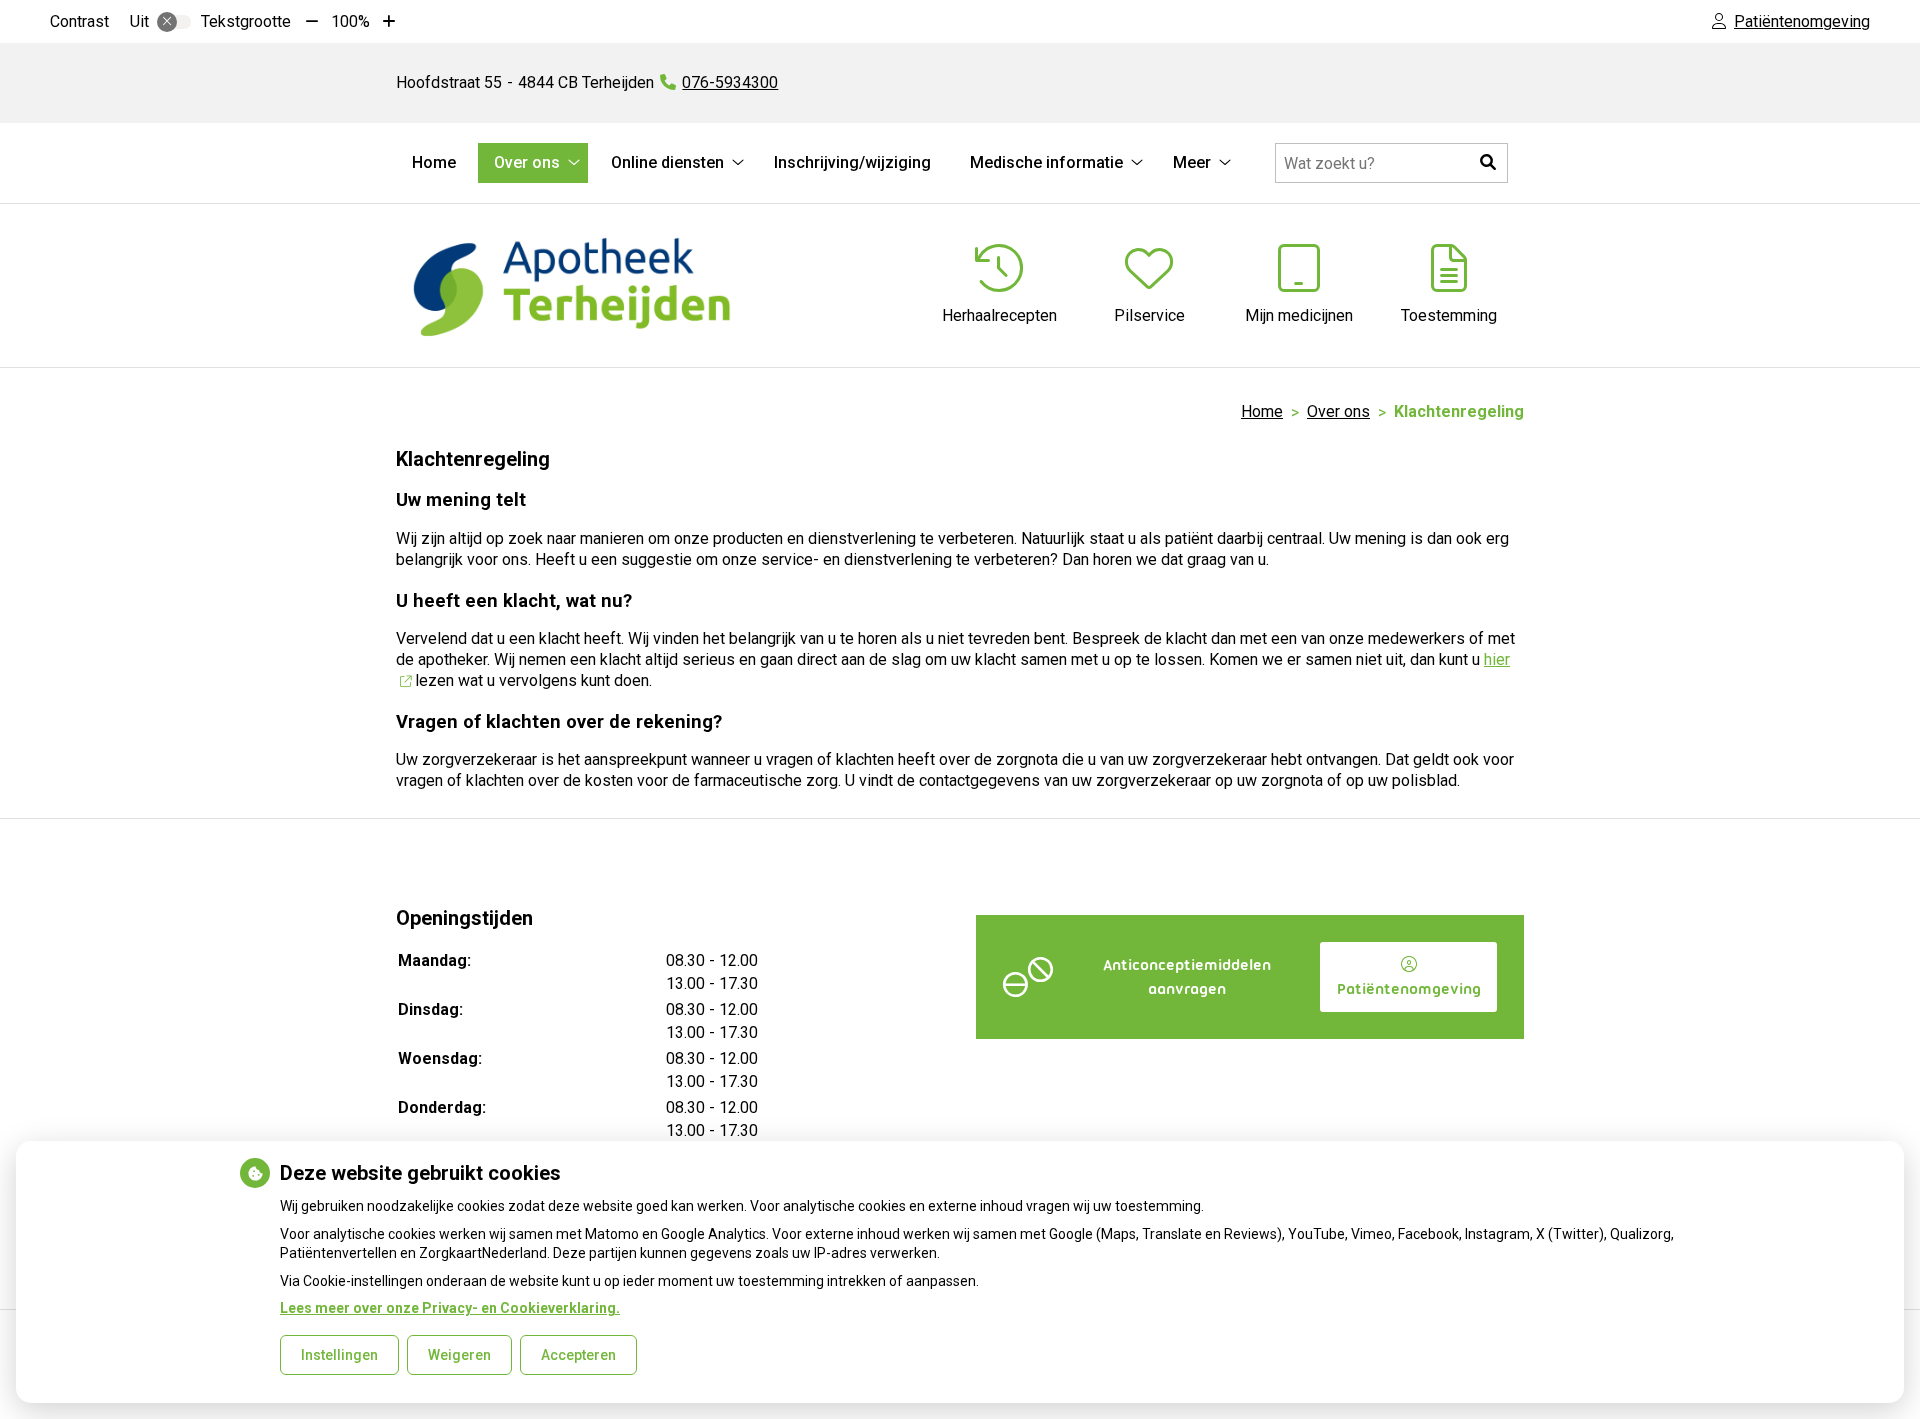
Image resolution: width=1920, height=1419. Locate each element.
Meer (1192, 162)
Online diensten (667, 162)
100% (350, 21)
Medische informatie (1046, 162)
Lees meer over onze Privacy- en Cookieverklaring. (450, 1308)
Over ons (527, 162)
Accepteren (578, 1355)
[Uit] (174, 22)
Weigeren (459, 1355)
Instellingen (339, 1355)
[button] (1488, 163)
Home (434, 162)
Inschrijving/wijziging (852, 162)
